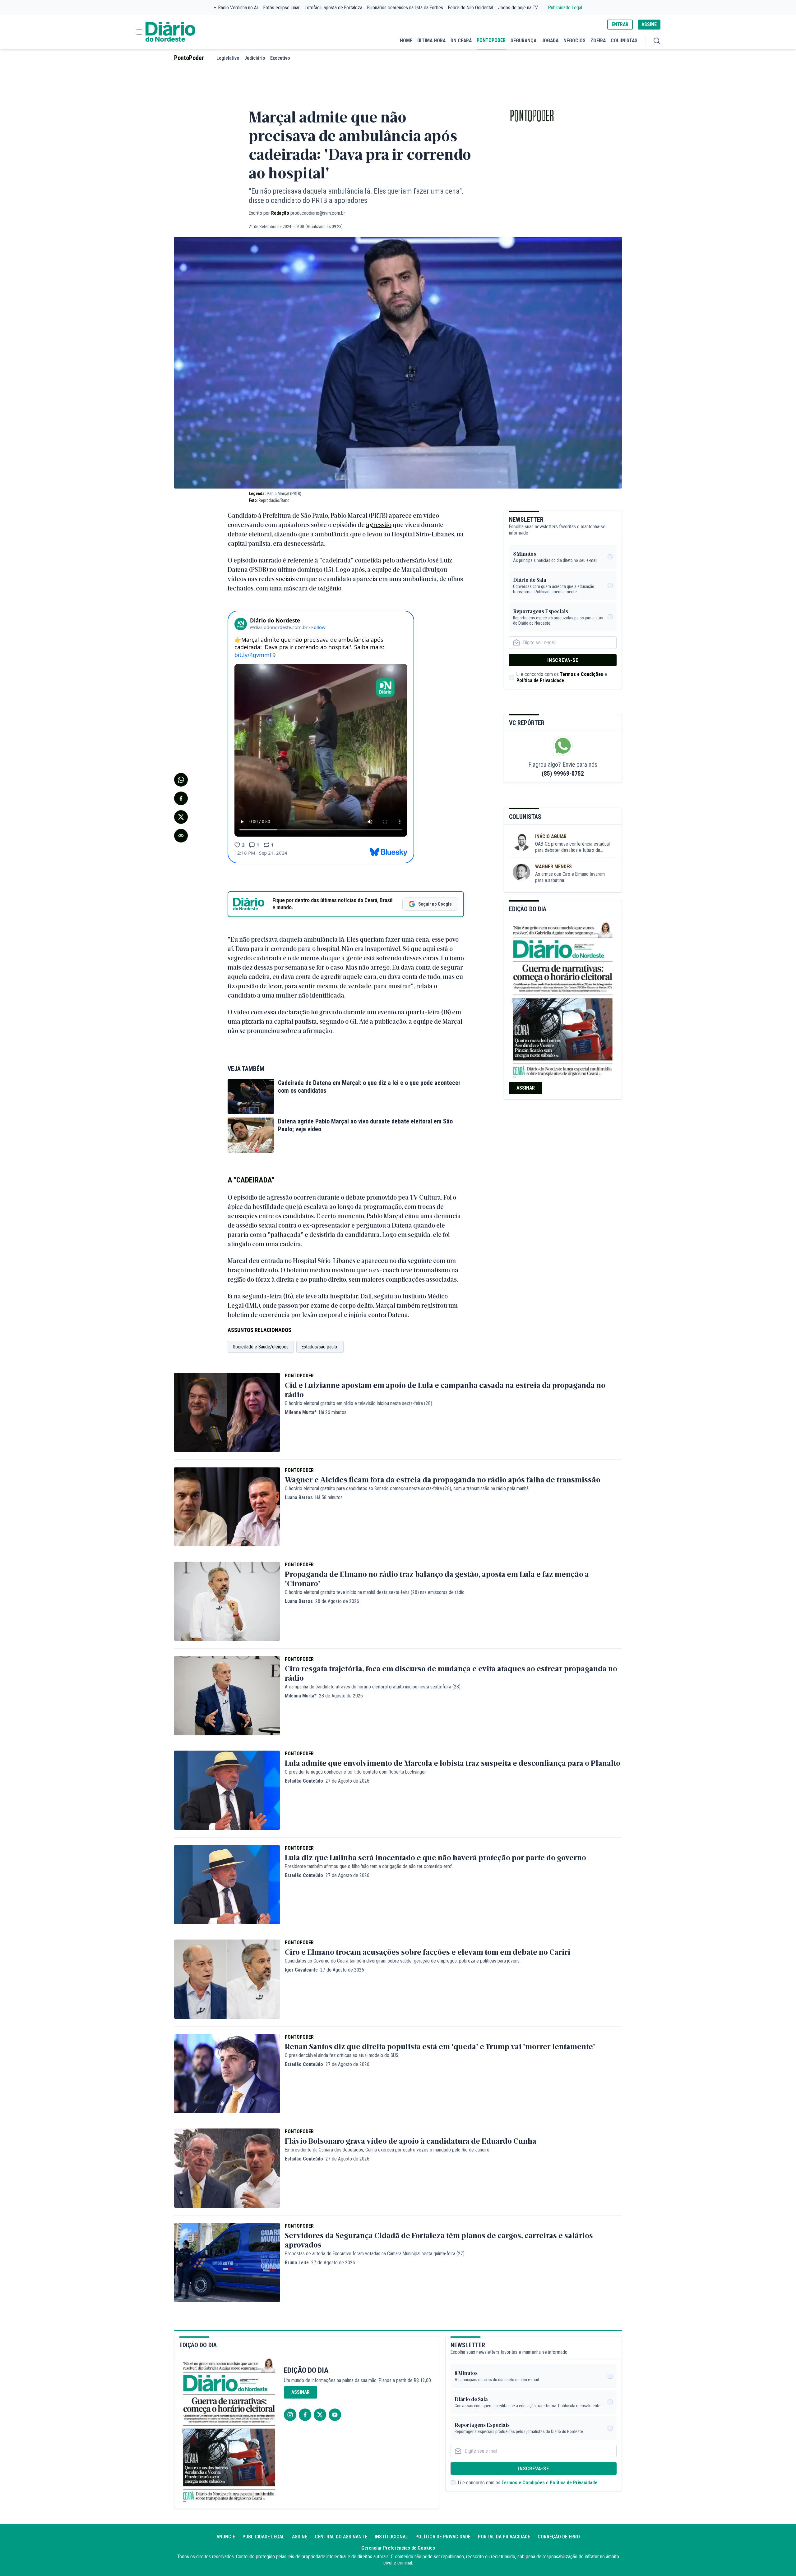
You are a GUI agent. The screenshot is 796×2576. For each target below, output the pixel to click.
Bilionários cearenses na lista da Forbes (405, 8)
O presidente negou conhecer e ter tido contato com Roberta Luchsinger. (356, 1772)
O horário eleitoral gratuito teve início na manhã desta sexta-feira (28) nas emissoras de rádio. (375, 1592)
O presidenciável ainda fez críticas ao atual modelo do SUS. (342, 2055)
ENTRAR (620, 24)
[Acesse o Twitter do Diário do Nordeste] (320, 2415)
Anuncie (226, 2537)
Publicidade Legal (565, 8)
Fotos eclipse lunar (282, 8)
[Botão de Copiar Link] (181, 836)
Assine (300, 2537)
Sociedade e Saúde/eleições (261, 1347)
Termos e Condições (582, 674)
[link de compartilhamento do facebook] (181, 798)
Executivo (280, 58)
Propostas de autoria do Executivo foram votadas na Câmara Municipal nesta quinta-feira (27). (375, 2254)
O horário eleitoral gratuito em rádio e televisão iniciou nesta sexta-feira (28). (359, 1403)
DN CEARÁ (461, 41)
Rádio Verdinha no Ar (238, 8)
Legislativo (228, 58)
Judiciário (255, 58)
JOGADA (550, 41)
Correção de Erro (559, 2537)
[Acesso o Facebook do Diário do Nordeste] (305, 2415)
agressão (379, 524)
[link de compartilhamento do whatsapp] (181, 780)
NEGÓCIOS (574, 41)
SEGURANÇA (523, 41)
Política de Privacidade (540, 680)
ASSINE (649, 24)
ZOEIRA (598, 41)
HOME (406, 41)
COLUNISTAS (624, 41)
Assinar (526, 1088)
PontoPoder (189, 58)
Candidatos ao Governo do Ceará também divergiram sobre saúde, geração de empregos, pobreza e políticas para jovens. (403, 1961)
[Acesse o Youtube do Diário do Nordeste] (335, 2415)
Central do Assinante (341, 2537)
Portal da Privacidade (504, 2537)
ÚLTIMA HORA (431, 41)
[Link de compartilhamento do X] (181, 817)
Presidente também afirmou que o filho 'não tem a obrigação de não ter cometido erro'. (369, 1866)
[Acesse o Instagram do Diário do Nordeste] (290, 2415)
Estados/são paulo (320, 1347)
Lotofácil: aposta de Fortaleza (333, 8)
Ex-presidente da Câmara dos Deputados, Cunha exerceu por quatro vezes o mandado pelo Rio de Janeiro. (388, 2150)
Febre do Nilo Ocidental (471, 8)
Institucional (391, 2537)
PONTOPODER (491, 40)
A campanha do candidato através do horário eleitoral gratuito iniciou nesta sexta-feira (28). (373, 1687)
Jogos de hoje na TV (518, 8)
